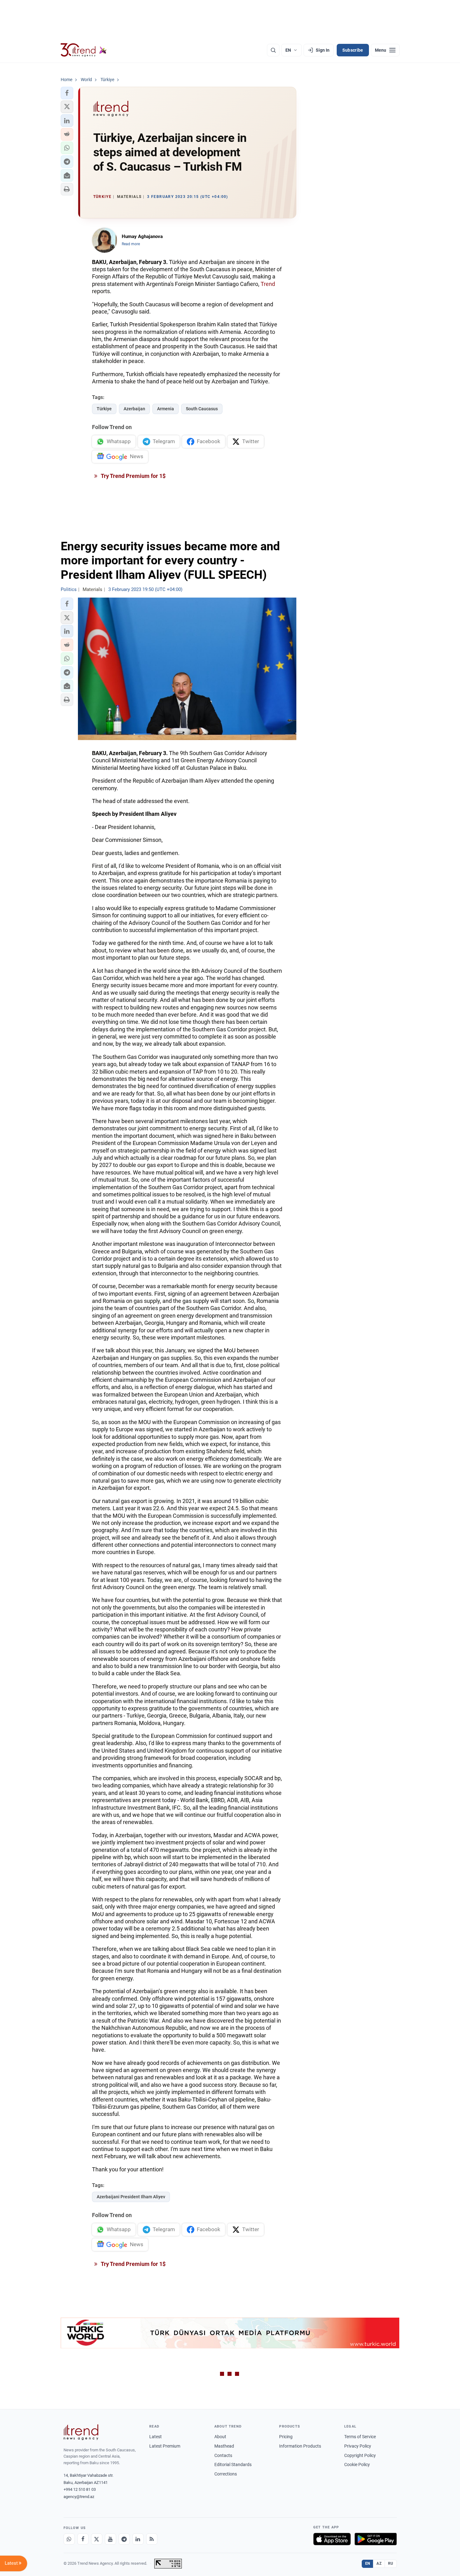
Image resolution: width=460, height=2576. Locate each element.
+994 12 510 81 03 (80, 2489)
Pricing (286, 2437)
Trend (268, 284)
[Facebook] (83, 2539)
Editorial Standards (233, 2465)
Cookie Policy (357, 2465)
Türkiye (104, 409)
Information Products (300, 2446)
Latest (156, 2437)
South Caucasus (202, 409)
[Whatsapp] (69, 2539)
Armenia (166, 409)
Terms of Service (360, 2437)
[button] (67, 93)
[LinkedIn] (138, 2539)
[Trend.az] (84, 50)
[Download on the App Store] (332, 2539)
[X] (97, 2539)
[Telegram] (124, 2539)
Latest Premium (165, 2446)
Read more (131, 244)
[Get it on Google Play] (376, 2539)
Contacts (223, 2455)
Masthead (224, 2446)
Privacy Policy (358, 2446)
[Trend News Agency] (81, 2432)
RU (391, 2563)
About (220, 2437)
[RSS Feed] (152, 2539)
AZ (379, 2563)
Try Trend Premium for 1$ (133, 476)
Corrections (226, 2474)
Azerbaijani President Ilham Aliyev (131, 2197)
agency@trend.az (79, 2497)
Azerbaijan (134, 409)
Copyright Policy (360, 2455)
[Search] (273, 50)
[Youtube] (110, 2539)
